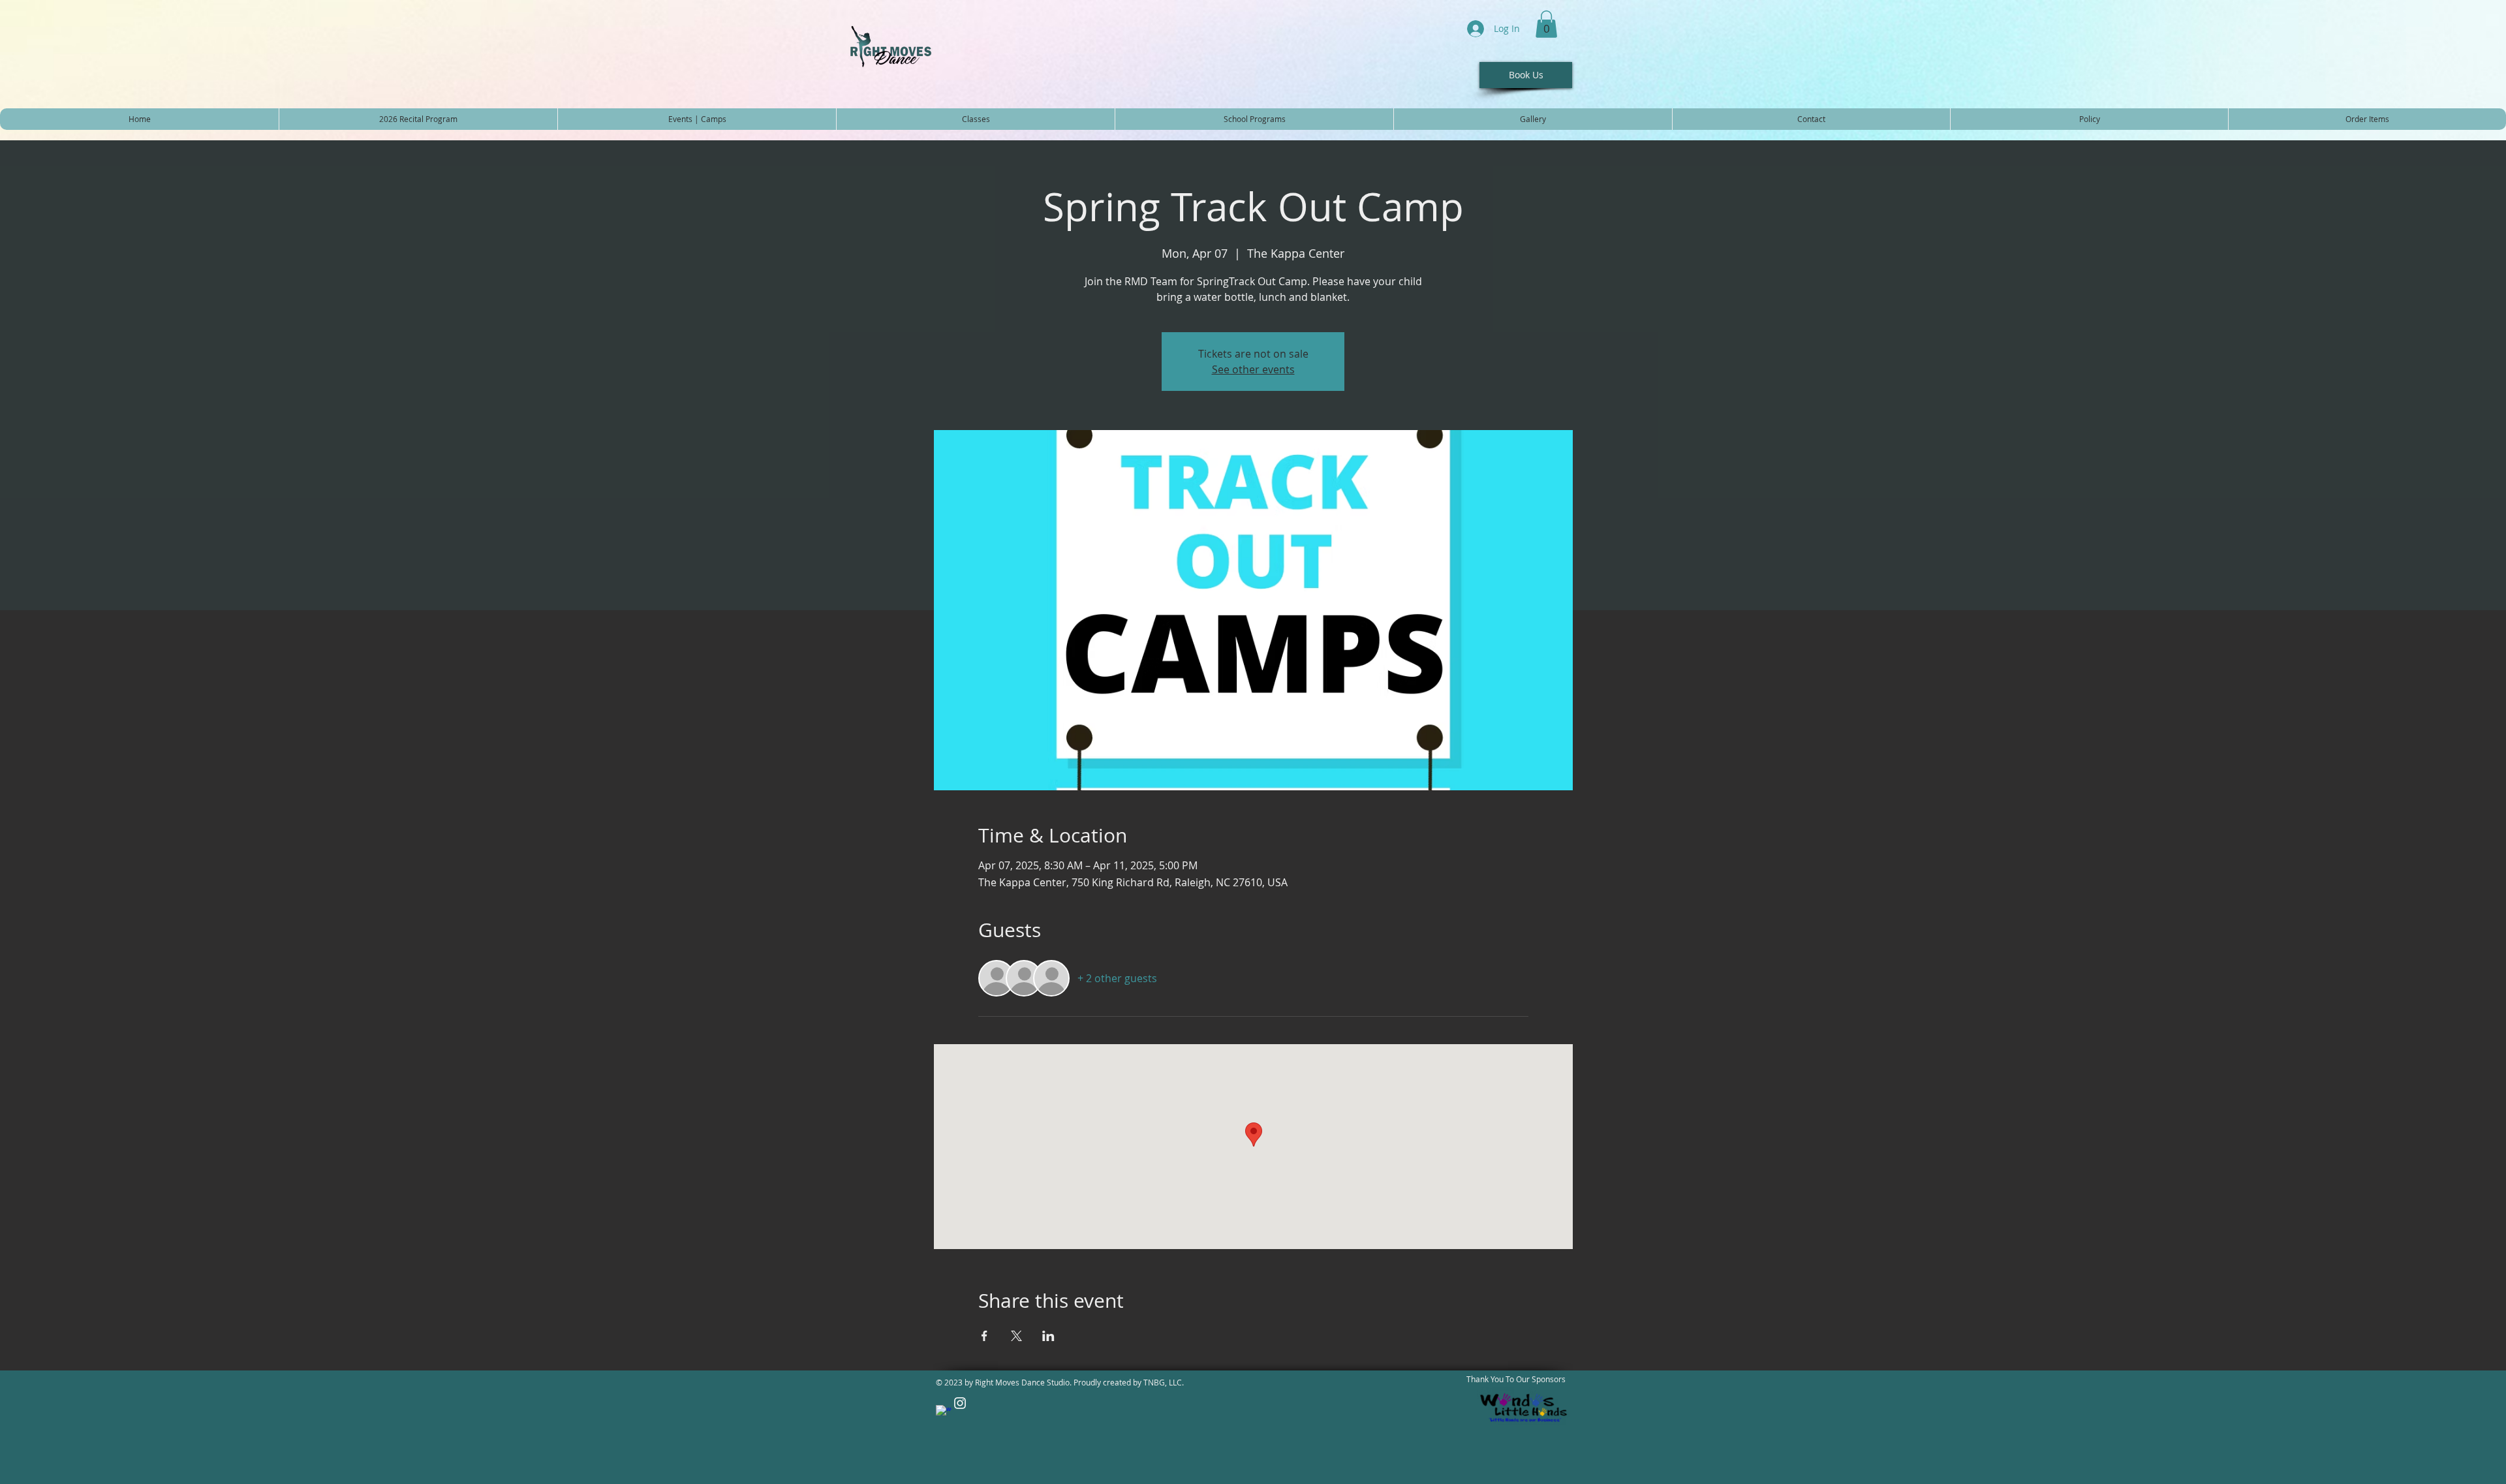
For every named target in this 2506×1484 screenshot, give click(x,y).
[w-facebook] (944, 1413)
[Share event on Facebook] (984, 1336)
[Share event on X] (1016, 1336)
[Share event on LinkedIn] (1048, 1336)
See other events (1253, 369)
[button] (1546, 24)
